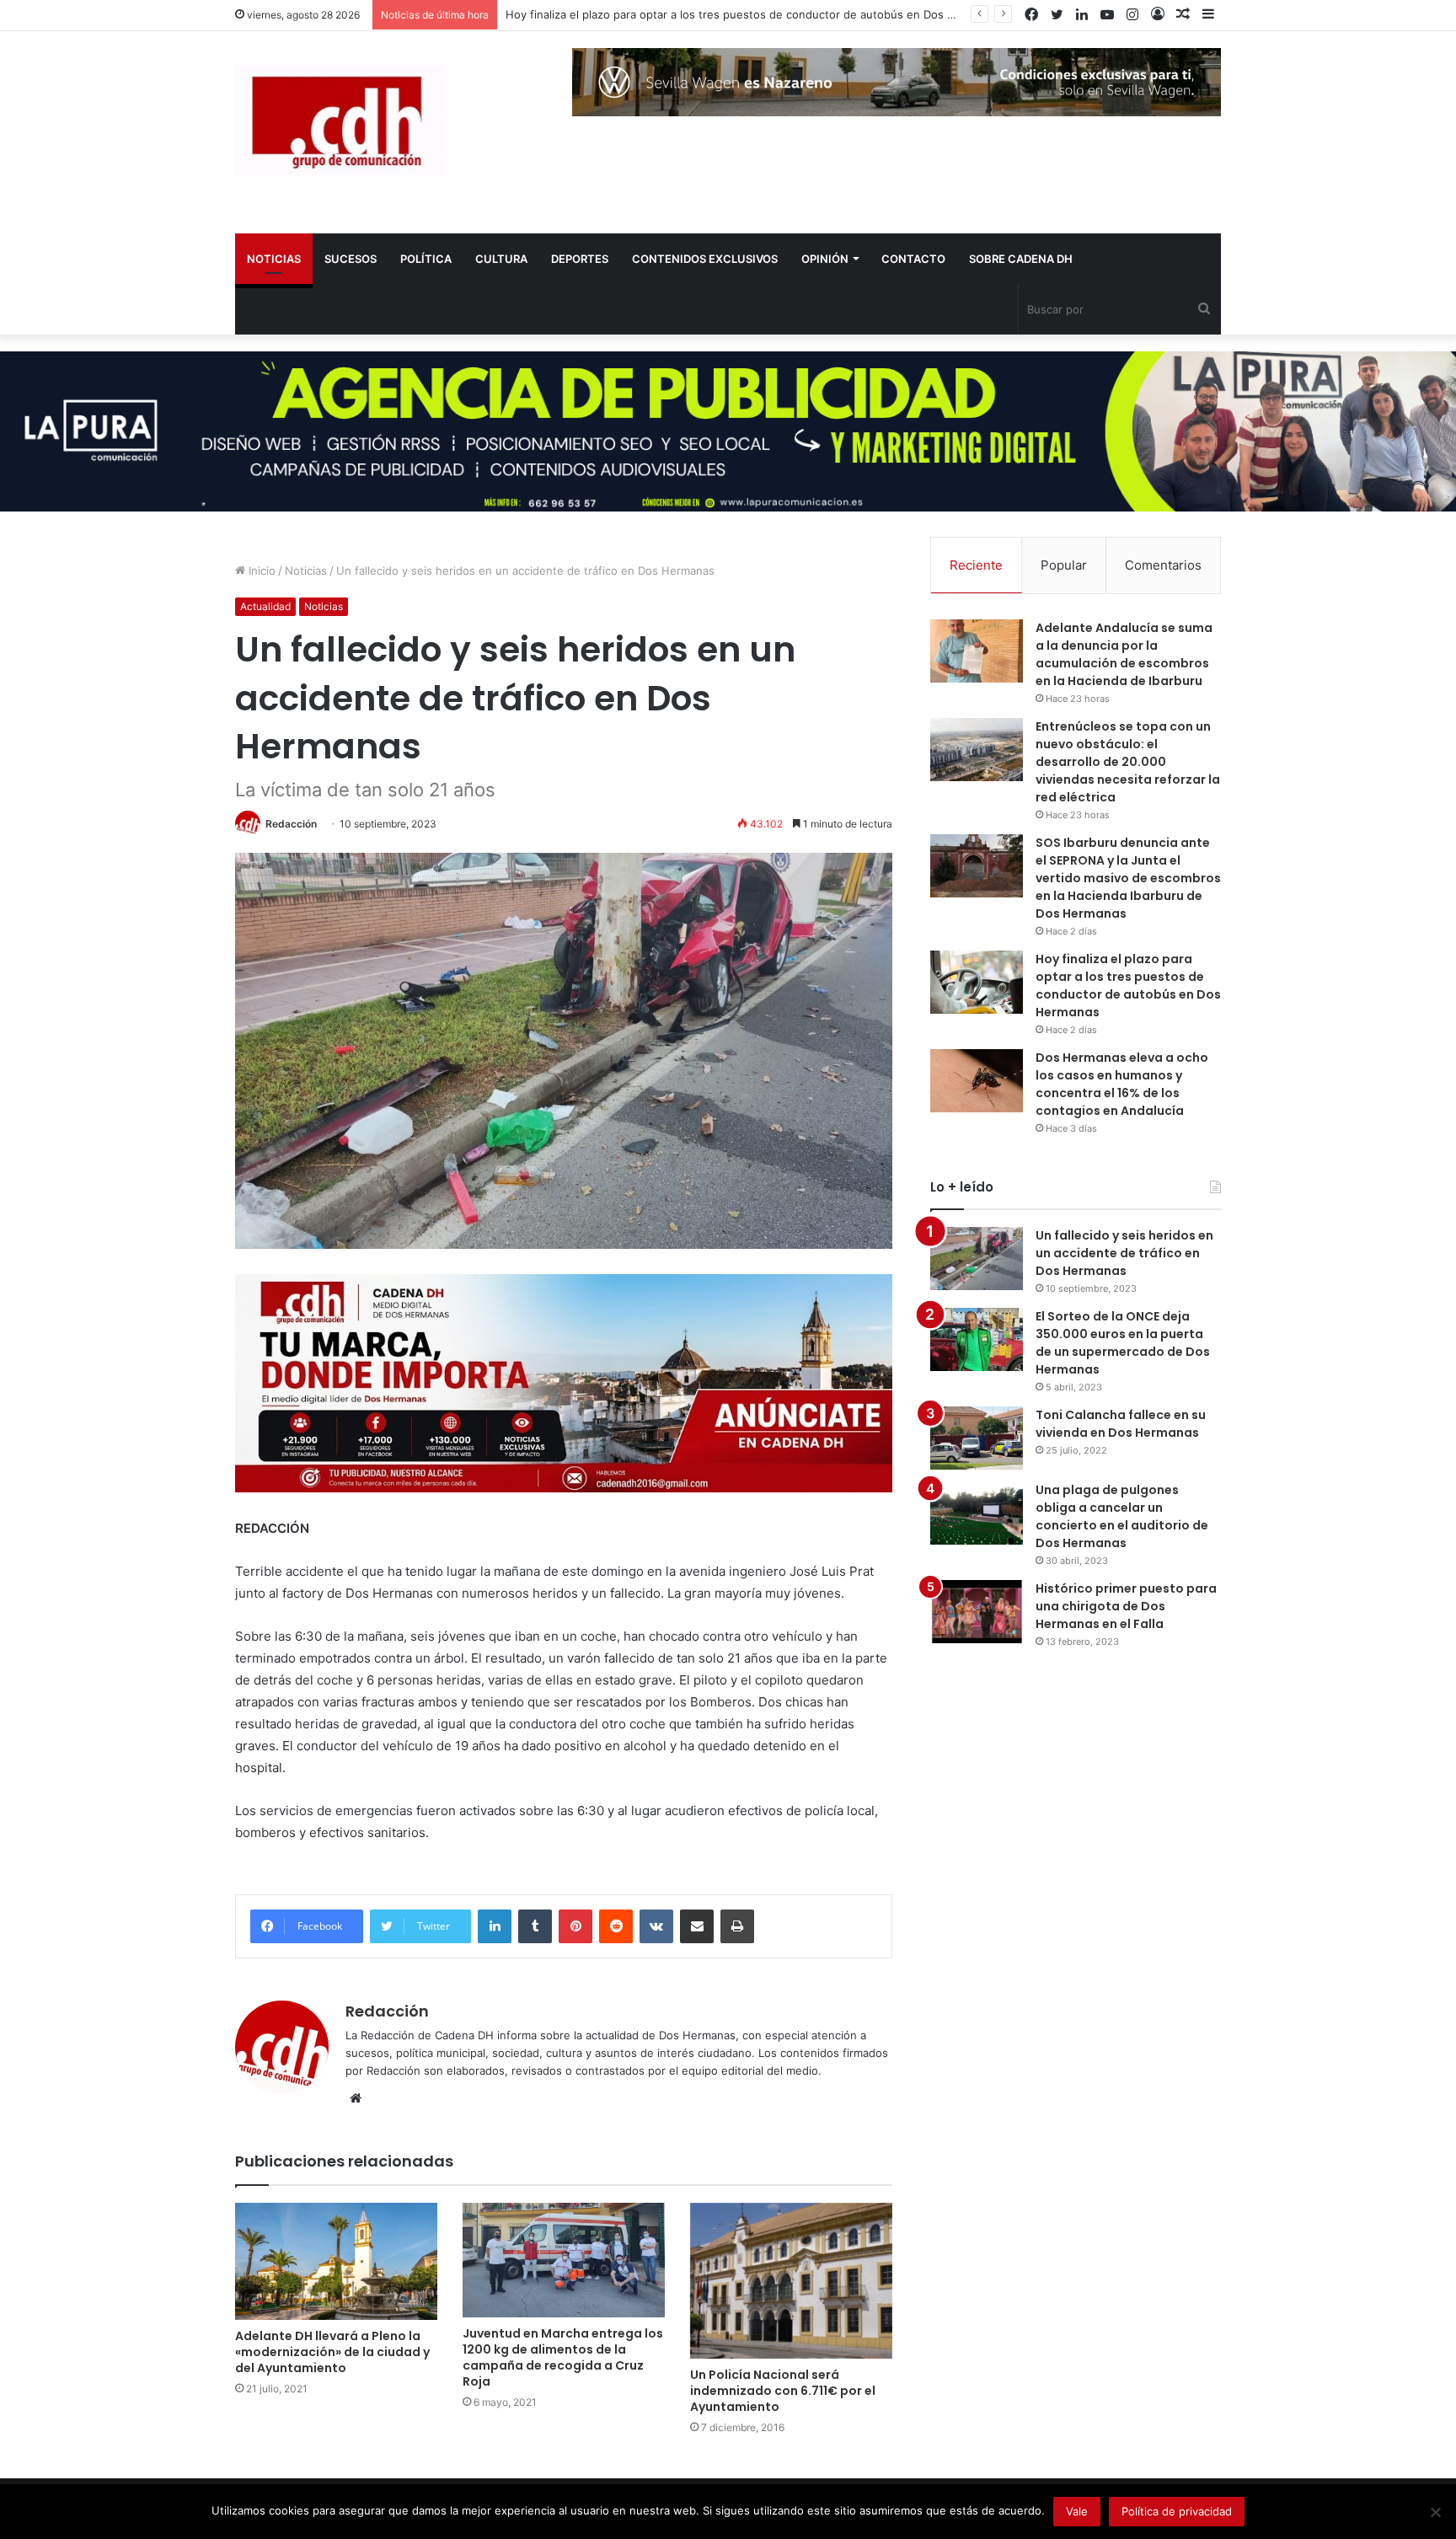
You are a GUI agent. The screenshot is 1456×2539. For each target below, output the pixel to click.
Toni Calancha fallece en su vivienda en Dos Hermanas (1121, 1424)
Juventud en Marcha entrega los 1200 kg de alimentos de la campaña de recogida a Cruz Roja (563, 2357)
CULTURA (501, 259)
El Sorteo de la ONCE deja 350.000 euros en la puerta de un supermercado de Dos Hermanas (1123, 1343)
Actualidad (265, 606)
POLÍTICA (426, 259)
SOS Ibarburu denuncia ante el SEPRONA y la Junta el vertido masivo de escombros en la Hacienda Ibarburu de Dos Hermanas (1128, 878)
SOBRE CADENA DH (1021, 259)
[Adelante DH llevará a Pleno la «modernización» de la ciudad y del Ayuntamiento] (336, 2262)
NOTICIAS (274, 259)
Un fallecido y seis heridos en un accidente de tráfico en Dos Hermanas (1124, 1253)
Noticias (306, 570)
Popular (1064, 565)
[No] (1435, 2512)
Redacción (291, 824)
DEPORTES (580, 259)
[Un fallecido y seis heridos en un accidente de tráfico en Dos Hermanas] (977, 1259)
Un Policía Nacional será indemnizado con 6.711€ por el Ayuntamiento (783, 2391)
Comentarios (1163, 565)
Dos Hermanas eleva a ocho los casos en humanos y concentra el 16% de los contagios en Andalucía (1122, 1084)
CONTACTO (913, 259)
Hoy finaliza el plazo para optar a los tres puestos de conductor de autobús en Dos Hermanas (753, 14)
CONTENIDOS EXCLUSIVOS (705, 259)
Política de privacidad (1177, 2511)
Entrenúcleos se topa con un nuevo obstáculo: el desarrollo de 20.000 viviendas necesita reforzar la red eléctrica (1128, 762)
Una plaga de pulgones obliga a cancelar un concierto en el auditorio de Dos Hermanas (1122, 1516)
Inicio (260, 570)
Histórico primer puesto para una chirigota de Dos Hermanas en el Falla (1126, 1606)
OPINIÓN (825, 259)
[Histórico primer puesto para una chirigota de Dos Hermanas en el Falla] (977, 1612)
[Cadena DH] (340, 120)
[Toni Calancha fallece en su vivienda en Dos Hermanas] (977, 1438)
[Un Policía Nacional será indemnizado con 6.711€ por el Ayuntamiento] (791, 2281)
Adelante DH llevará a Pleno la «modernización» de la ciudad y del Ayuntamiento (332, 2352)
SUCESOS (351, 259)
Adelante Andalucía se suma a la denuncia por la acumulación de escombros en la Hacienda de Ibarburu (1124, 654)
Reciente (976, 565)
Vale (1077, 2511)
